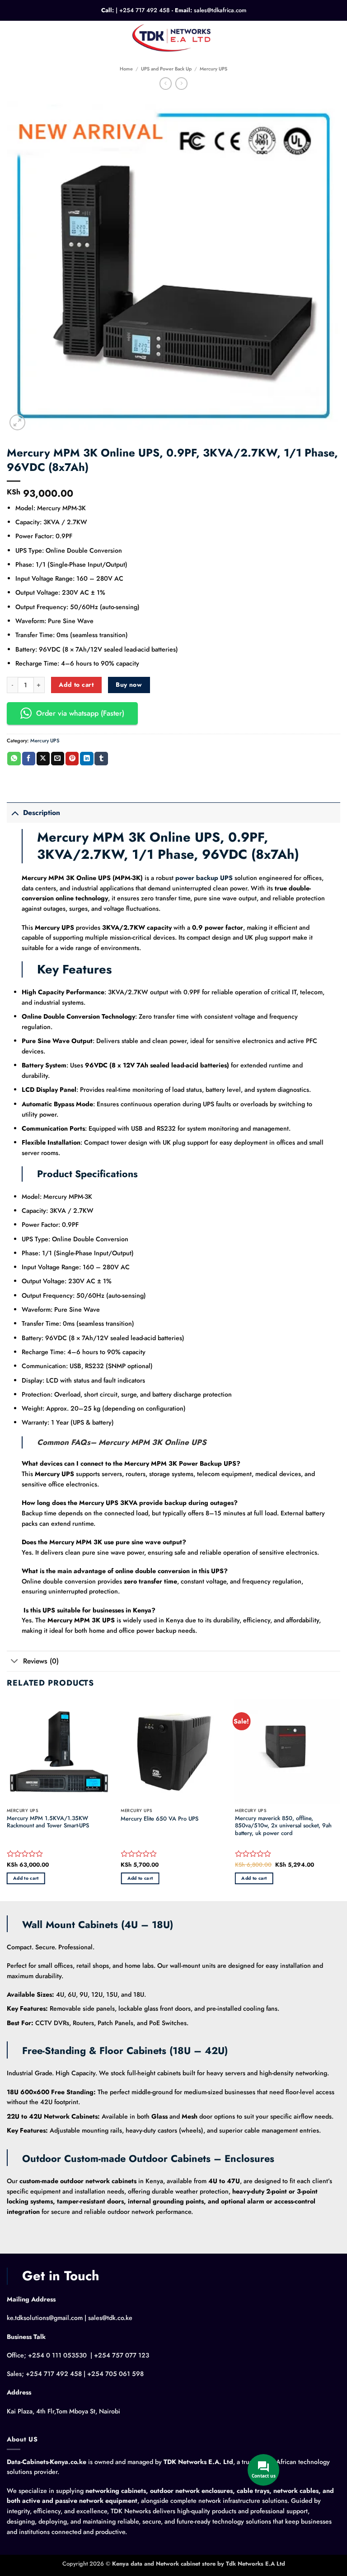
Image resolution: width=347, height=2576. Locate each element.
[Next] (340, 1799)
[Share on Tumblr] (101, 759)
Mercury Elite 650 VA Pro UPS (159, 1819)
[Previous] (7, 1799)
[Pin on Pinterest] (72, 759)
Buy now (129, 685)
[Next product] (166, 84)
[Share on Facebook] (29, 759)
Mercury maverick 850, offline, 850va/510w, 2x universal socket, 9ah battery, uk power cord (283, 1826)
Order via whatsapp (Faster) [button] (80, 713)
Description (42, 813)
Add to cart (76, 685)
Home (126, 69)
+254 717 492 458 (145, 10)
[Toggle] (15, 812)
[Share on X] (43, 759)
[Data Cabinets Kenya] (174, 37)
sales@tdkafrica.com (220, 10)
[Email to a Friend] (58, 759)
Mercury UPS (213, 69)
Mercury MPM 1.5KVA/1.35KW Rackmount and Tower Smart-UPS (48, 1822)
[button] (12, 37)
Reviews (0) (41, 1661)
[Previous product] (182, 84)
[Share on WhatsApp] (14, 759)
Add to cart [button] (26, 1878)
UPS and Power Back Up (166, 69)
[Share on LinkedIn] (87, 759)
